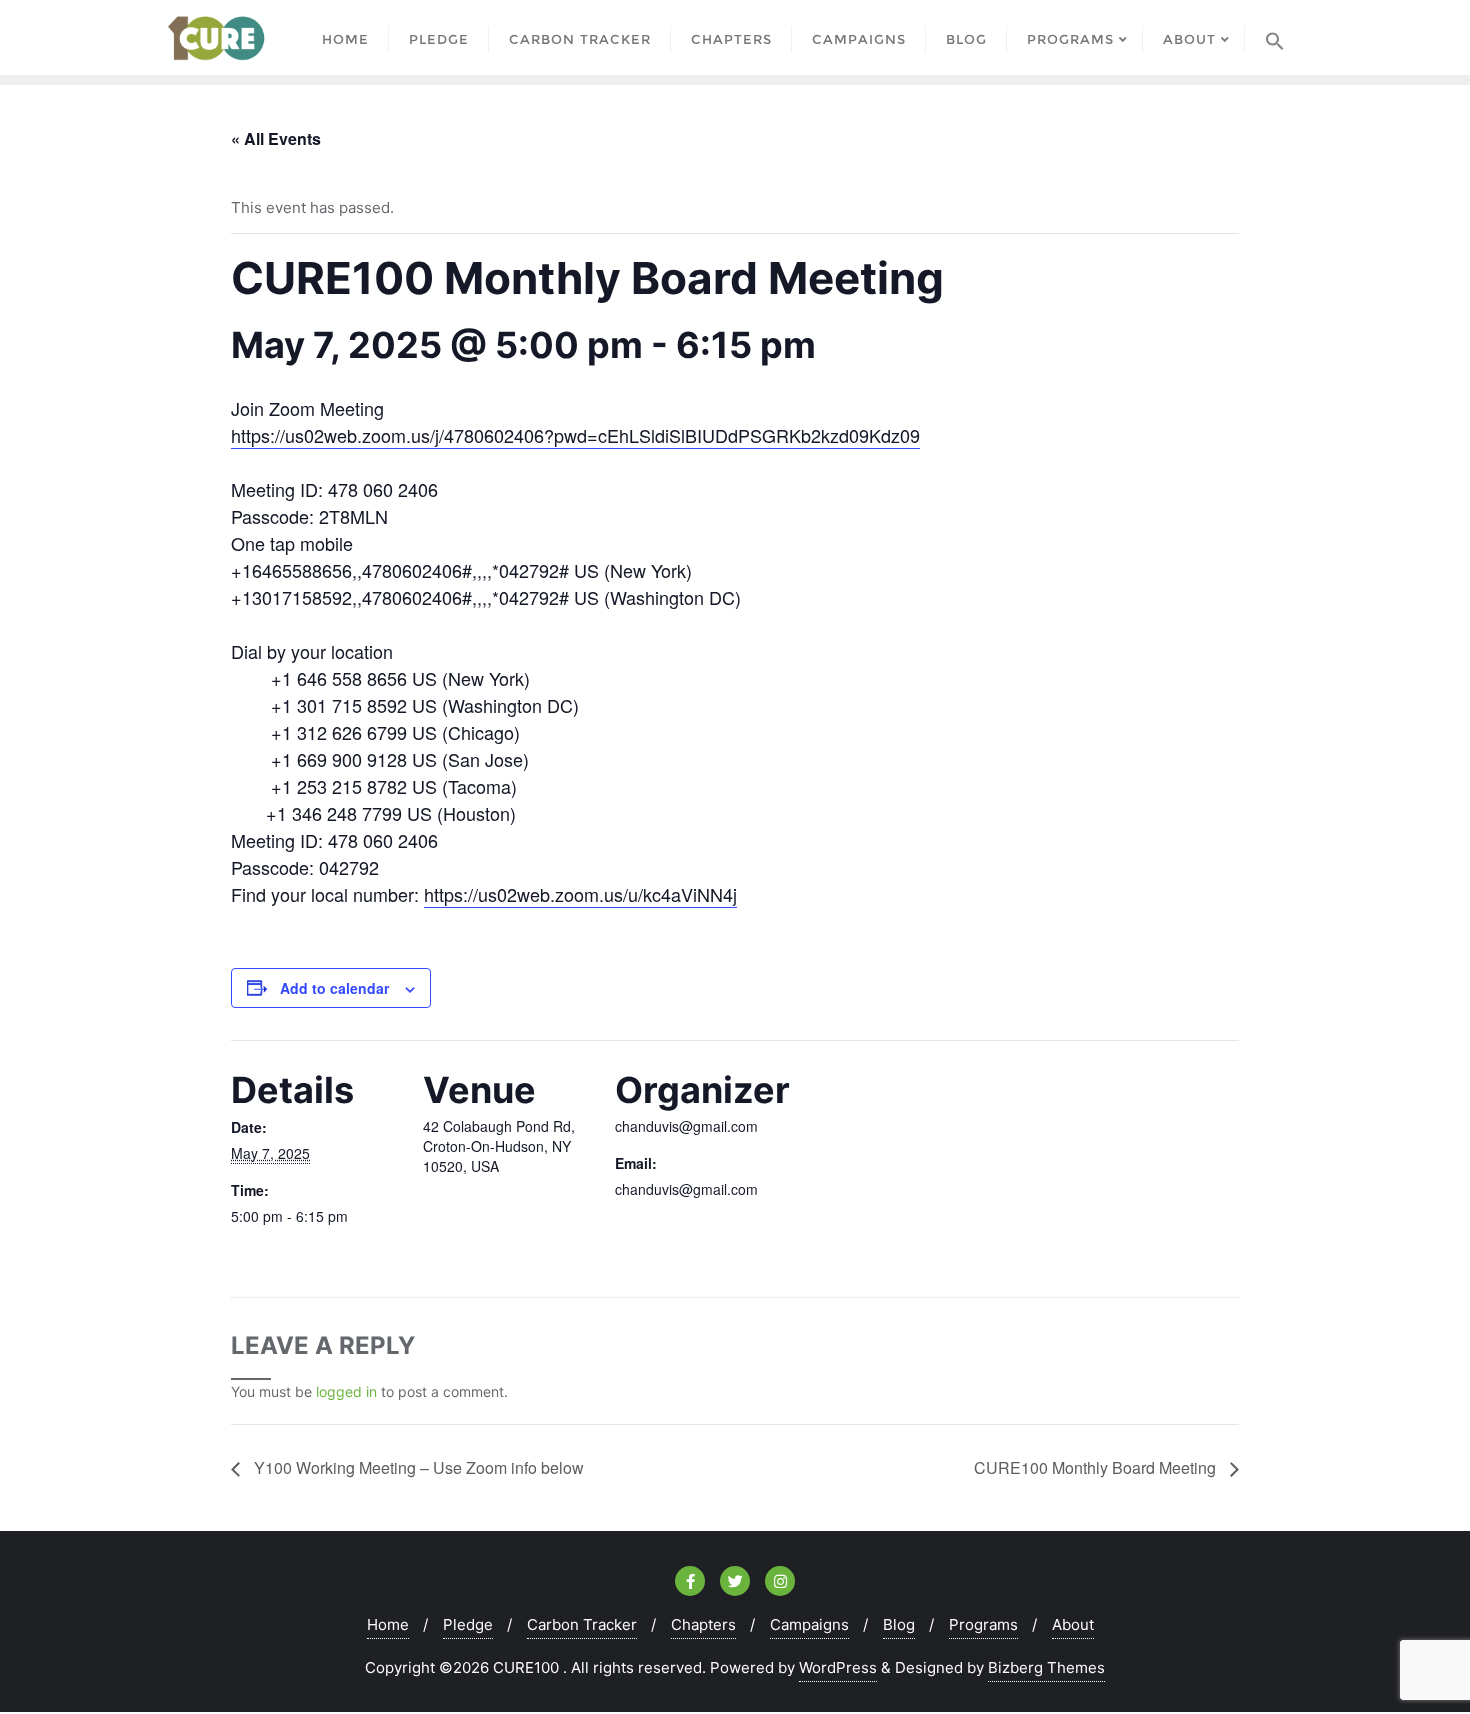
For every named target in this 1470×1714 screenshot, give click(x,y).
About (1073, 1624)
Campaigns (809, 1624)
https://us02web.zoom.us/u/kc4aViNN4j (580, 894)
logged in (346, 1391)
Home (388, 1624)
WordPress (838, 1667)
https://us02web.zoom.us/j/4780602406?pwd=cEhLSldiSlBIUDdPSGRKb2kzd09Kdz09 (575, 435)
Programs (983, 1624)
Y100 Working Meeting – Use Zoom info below (417, 1467)
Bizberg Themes (1046, 1667)
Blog (899, 1624)
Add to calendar (334, 988)
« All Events (276, 138)
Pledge (468, 1624)
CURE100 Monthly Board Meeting (1097, 1467)
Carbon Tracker (582, 1624)
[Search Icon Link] (1275, 37)
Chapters (703, 1624)
